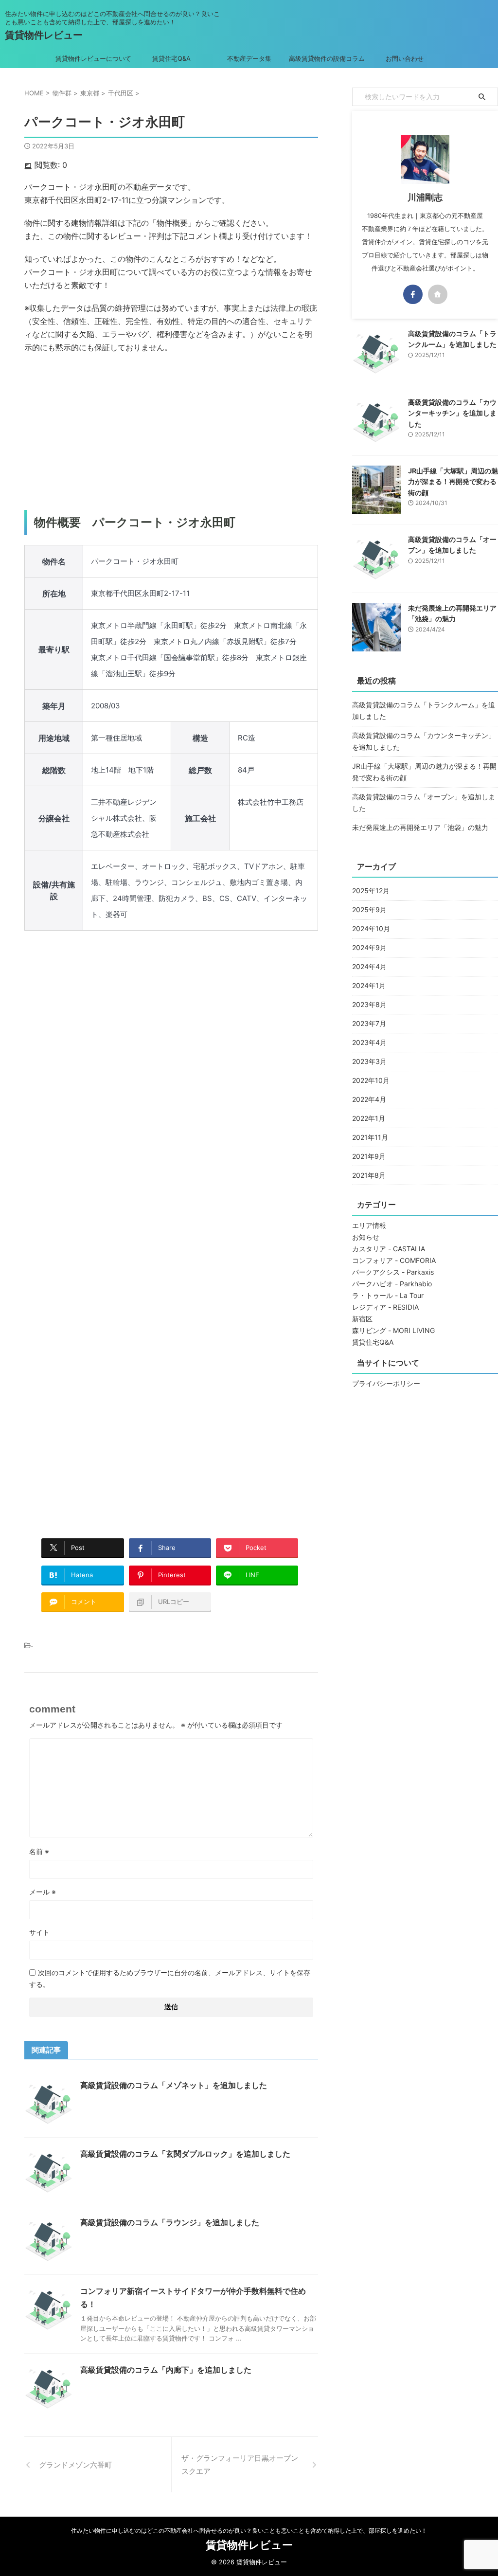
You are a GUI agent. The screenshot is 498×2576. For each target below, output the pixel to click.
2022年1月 (369, 1118)
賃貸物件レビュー (44, 35)
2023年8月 (369, 1004)
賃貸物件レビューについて (93, 58)
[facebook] (413, 294)
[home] (438, 294)
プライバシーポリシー (386, 1383)
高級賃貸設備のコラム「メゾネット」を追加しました (174, 2085)
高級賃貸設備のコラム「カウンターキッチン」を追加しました (452, 413)
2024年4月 (369, 966)
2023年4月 (369, 1042)
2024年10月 (371, 928)
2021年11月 (370, 1137)
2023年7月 (369, 1023)
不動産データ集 (249, 58)
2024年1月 (369, 985)
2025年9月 (369, 910)
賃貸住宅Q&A (171, 58)
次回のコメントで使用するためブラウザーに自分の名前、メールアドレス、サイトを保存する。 (170, 1978)
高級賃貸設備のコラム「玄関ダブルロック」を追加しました (185, 2154)
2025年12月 (371, 891)
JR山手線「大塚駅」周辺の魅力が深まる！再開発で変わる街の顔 (453, 482)
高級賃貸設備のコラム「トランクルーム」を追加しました (424, 711)
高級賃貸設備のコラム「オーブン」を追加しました (424, 802)
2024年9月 (369, 947)
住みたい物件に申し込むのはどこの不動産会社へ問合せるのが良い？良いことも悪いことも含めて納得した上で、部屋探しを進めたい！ (249, 2531)
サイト (39, 1932)
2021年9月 (369, 1156)
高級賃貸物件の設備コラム (327, 58)
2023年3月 (369, 1061)
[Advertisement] (171, 432)
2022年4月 (369, 1099)
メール (43, 1892)
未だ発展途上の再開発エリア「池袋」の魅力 (420, 827)
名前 (39, 1851)
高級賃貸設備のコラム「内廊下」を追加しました (166, 2370)
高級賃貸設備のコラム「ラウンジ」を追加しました (170, 2222)
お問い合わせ (405, 58)
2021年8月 (369, 1175)
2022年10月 (371, 1080)
